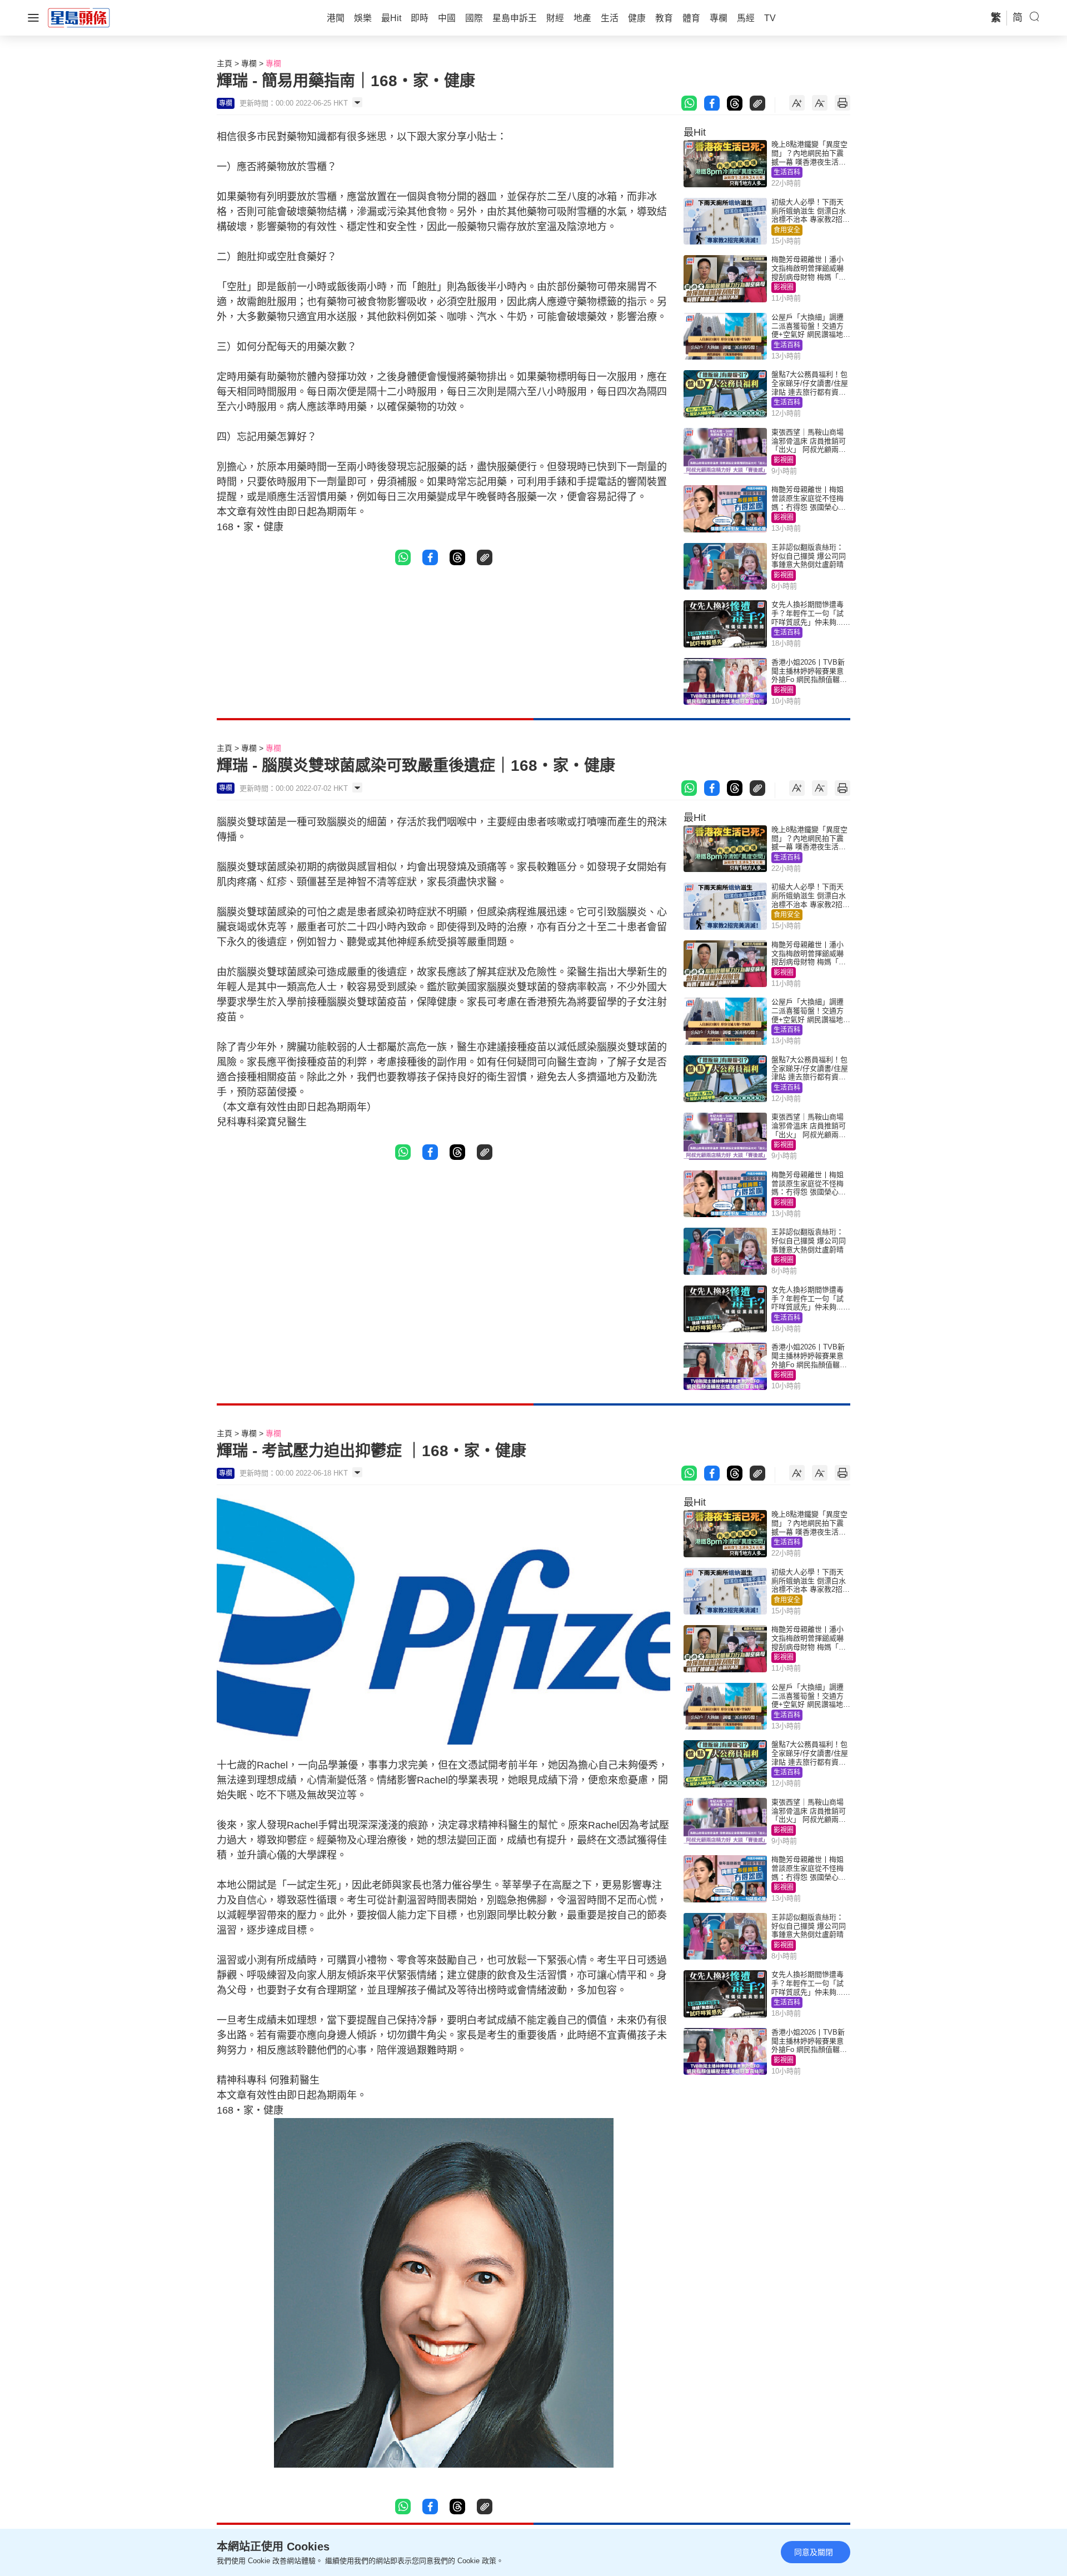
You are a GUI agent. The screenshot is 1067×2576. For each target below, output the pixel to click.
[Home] (79, 17)
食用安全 (787, 230)
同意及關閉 (814, 2552)
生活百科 (787, 172)
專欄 (249, 63)
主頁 (225, 63)
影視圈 (784, 287)
